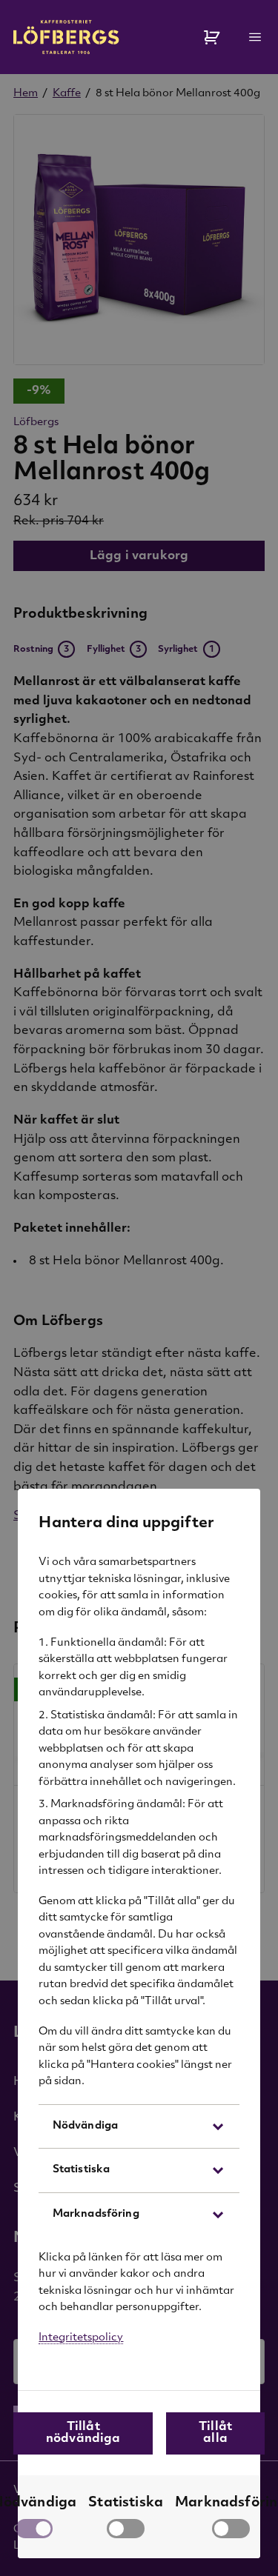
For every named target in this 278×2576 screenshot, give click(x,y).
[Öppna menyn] (255, 37)
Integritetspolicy (81, 2338)
